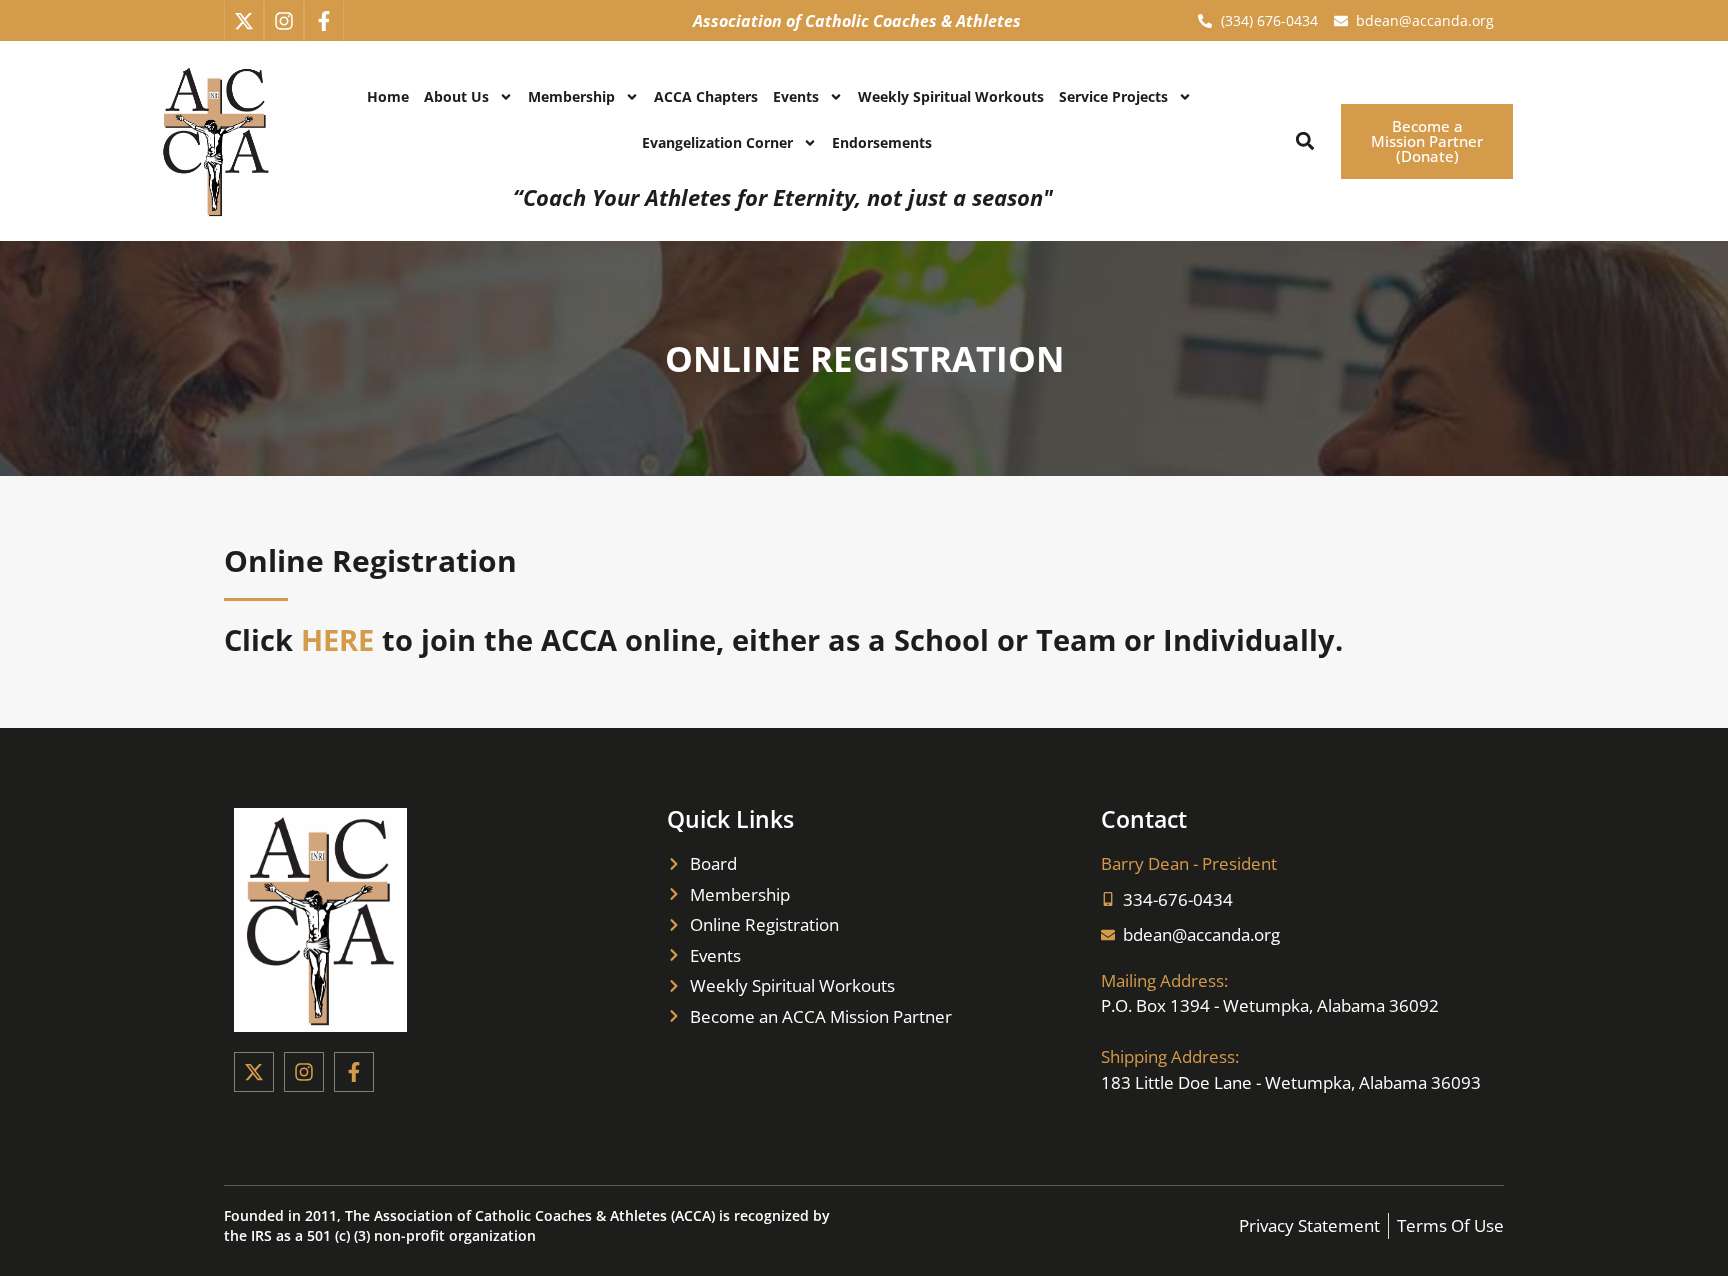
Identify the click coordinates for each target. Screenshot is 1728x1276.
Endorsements (882, 142)
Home (388, 96)
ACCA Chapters (706, 96)
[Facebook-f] (324, 21)
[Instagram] (284, 21)
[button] (1304, 141)
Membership (571, 96)
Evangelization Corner (717, 142)
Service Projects (1113, 96)
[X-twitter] (244, 21)
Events (796, 96)
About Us (456, 96)
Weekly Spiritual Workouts (951, 96)
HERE (337, 639)
